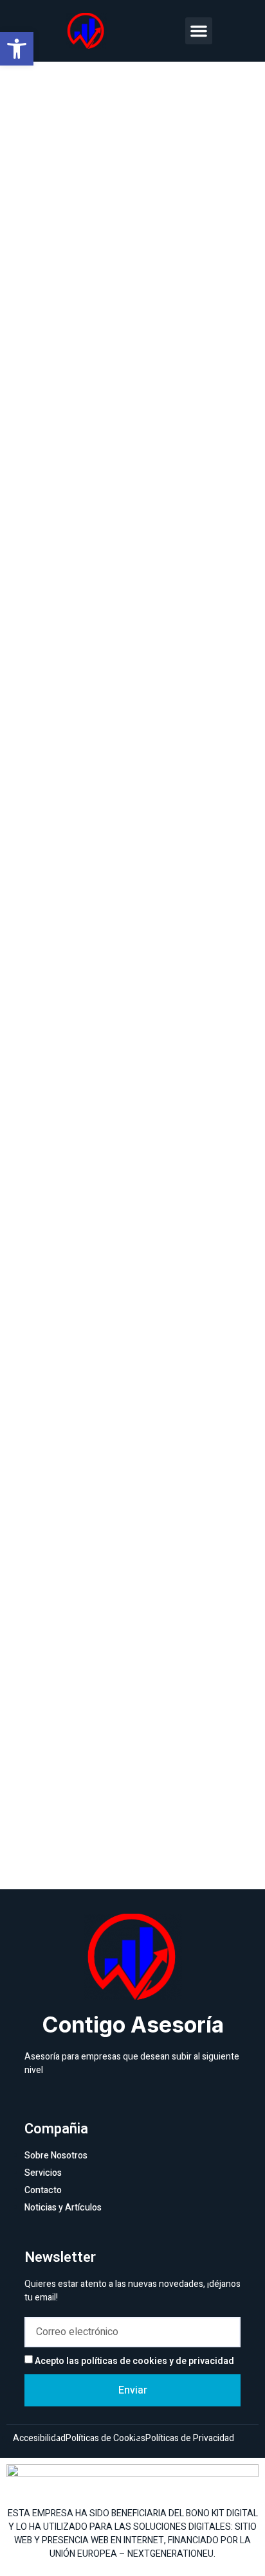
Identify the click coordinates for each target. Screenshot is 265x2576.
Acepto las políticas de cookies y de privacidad (134, 2361)
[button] (199, 31)
